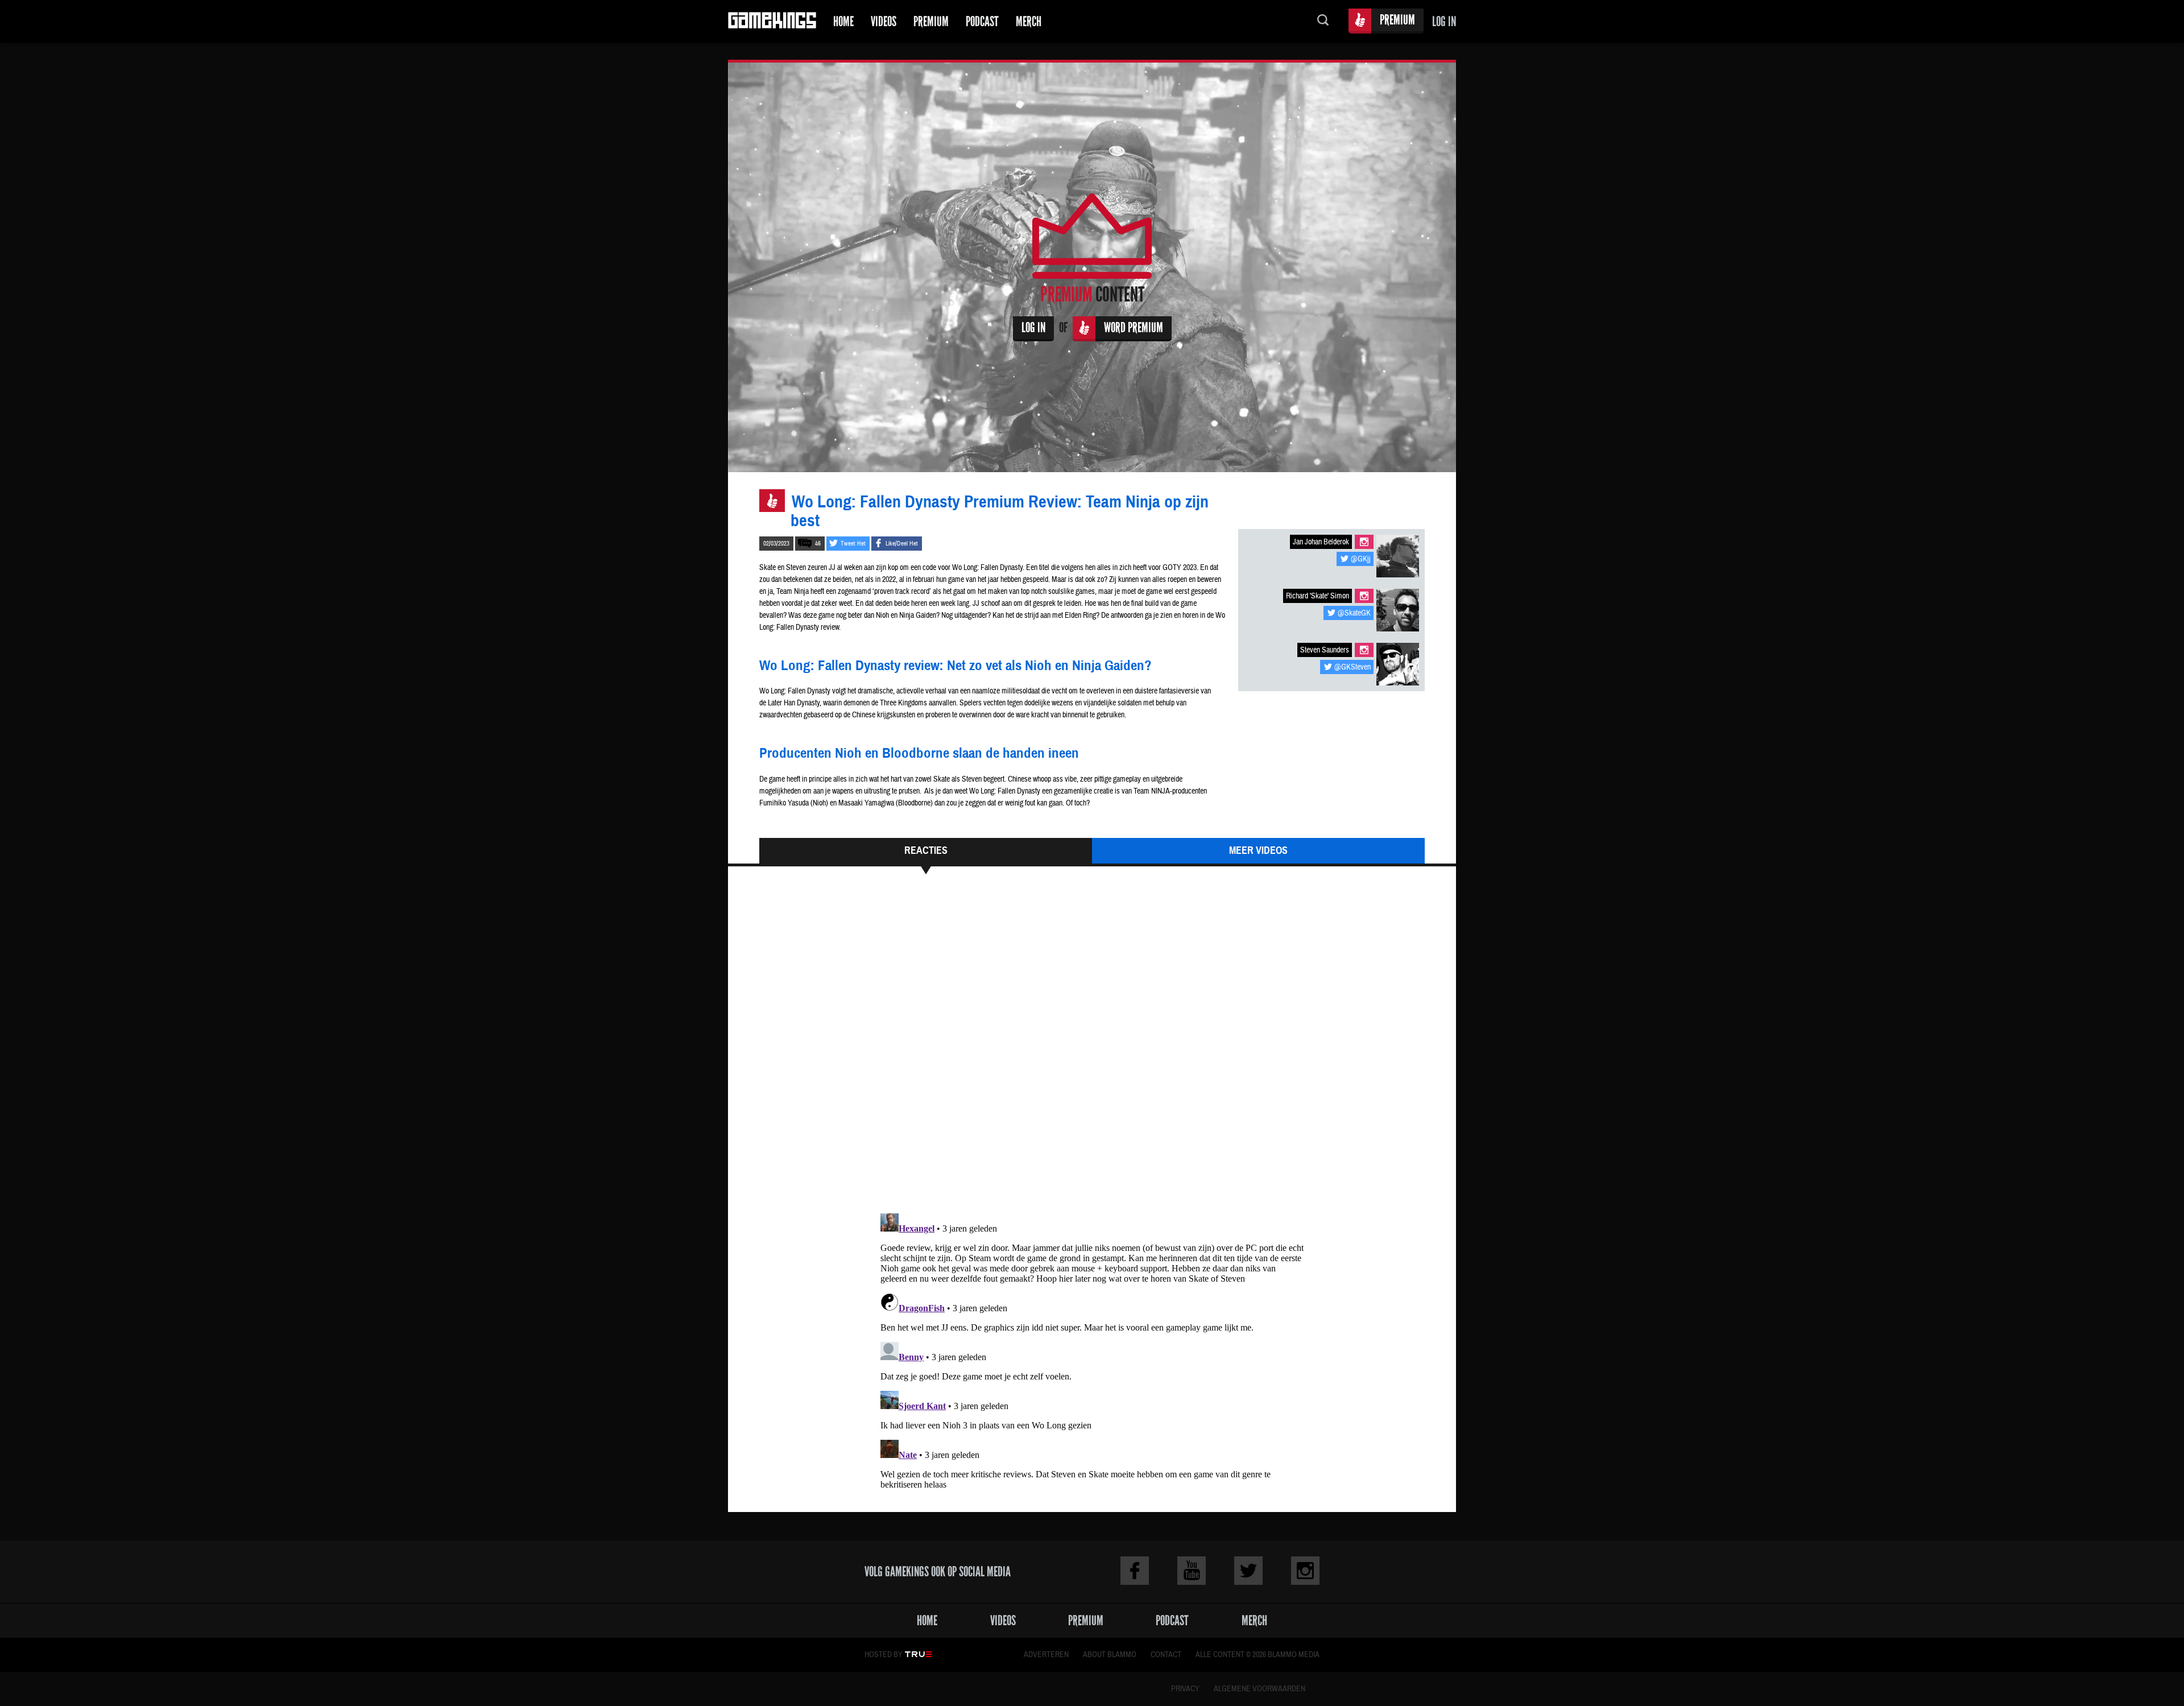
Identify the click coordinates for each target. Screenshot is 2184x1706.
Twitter (1248, 1571)
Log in (1444, 21)
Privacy (1185, 1689)
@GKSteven (1352, 667)
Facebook (1135, 1571)
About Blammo (1110, 1655)
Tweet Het (853, 544)
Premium (931, 21)
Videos (884, 21)
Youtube (1192, 1571)
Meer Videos (1258, 850)
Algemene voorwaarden (1259, 1689)
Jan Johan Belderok (1321, 542)
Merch (1029, 21)
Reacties (926, 850)
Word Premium (1134, 327)
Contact (1166, 1655)
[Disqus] (1092, 1049)
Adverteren (1046, 1655)
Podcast (982, 21)
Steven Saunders (1325, 650)
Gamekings (772, 21)
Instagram (1364, 542)
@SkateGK (1354, 613)
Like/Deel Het (902, 544)
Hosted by (884, 1655)
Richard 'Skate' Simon (1318, 596)
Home (843, 21)
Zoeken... (1323, 21)
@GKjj (1361, 559)
